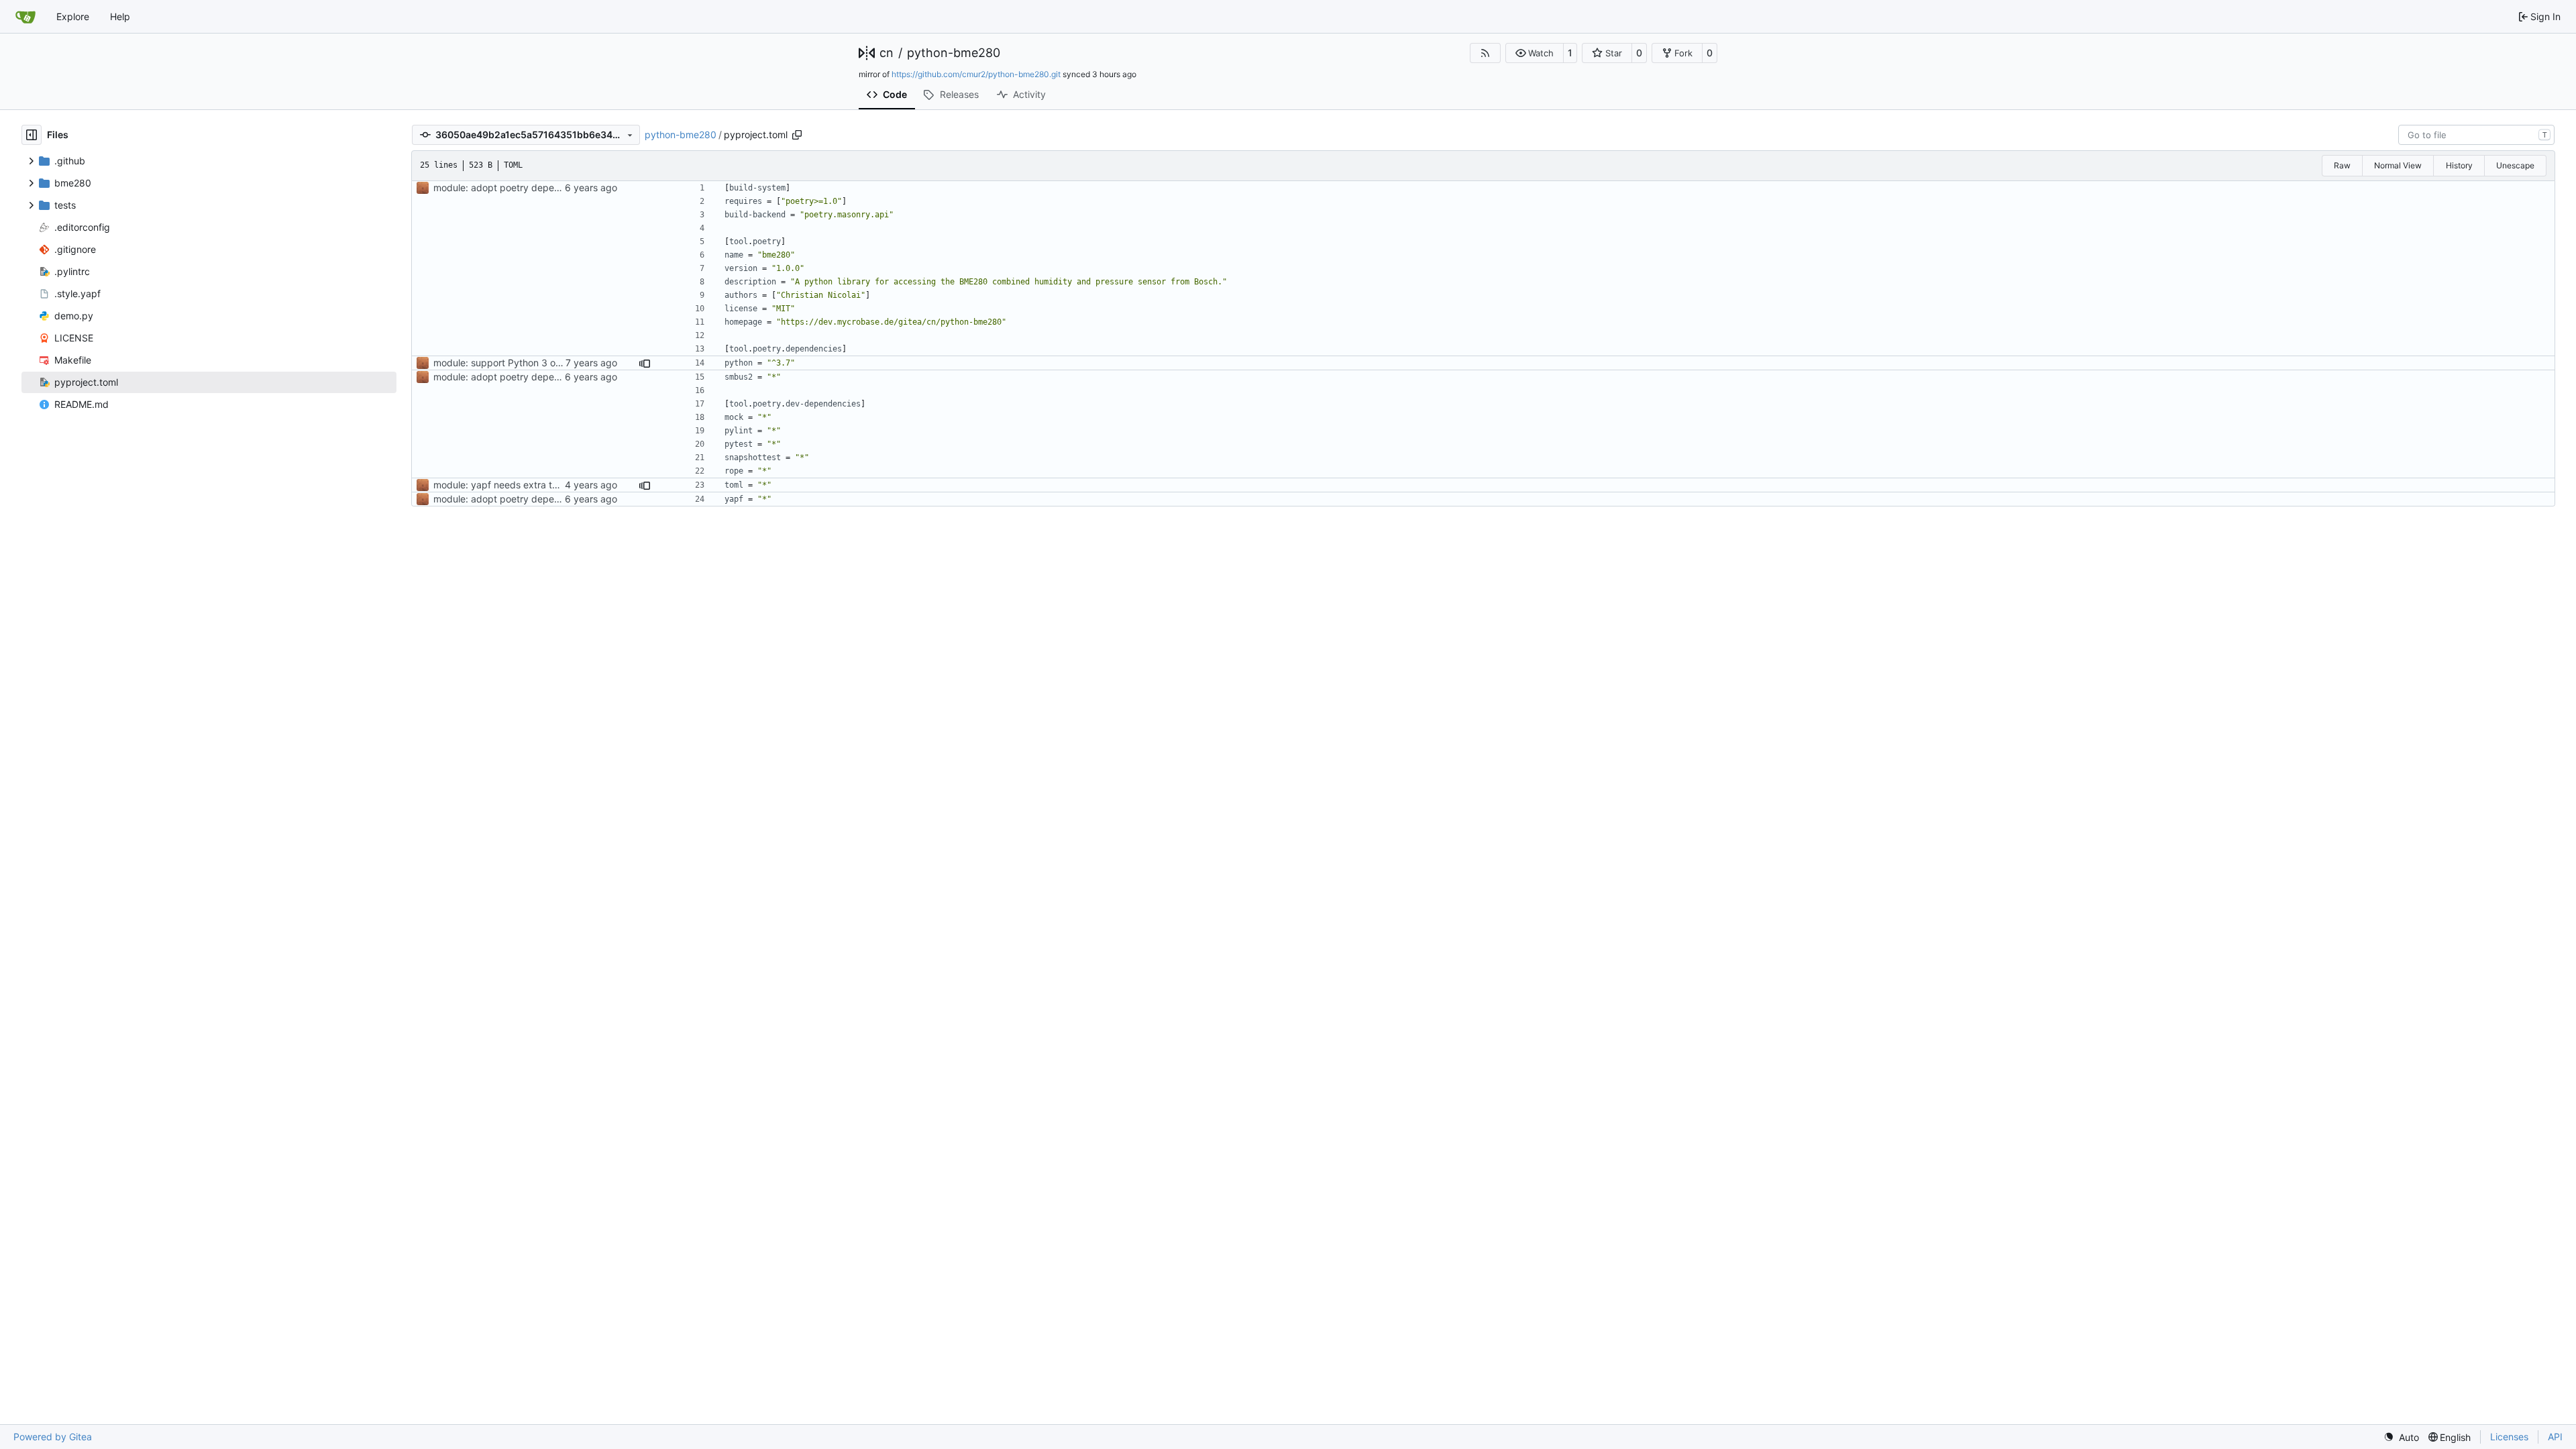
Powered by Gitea (53, 1437)
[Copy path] (797, 135)
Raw (2342, 165)
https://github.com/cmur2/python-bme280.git (976, 74)
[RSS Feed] (1485, 53)
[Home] (25, 17)
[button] (1535, 53)
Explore (73, 16)
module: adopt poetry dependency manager (531, 187)
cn (887, 53)
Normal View (2398, 165)
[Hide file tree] (32, 135)
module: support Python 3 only (501, 363)
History (2459, 165)
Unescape (2515, 165)
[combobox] (2476, 135)
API (2555, 1437)
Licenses (2509, 1437)
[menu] (2401, 1437)
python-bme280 (954, 53)
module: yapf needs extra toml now (511, 485)
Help (120, 16)
